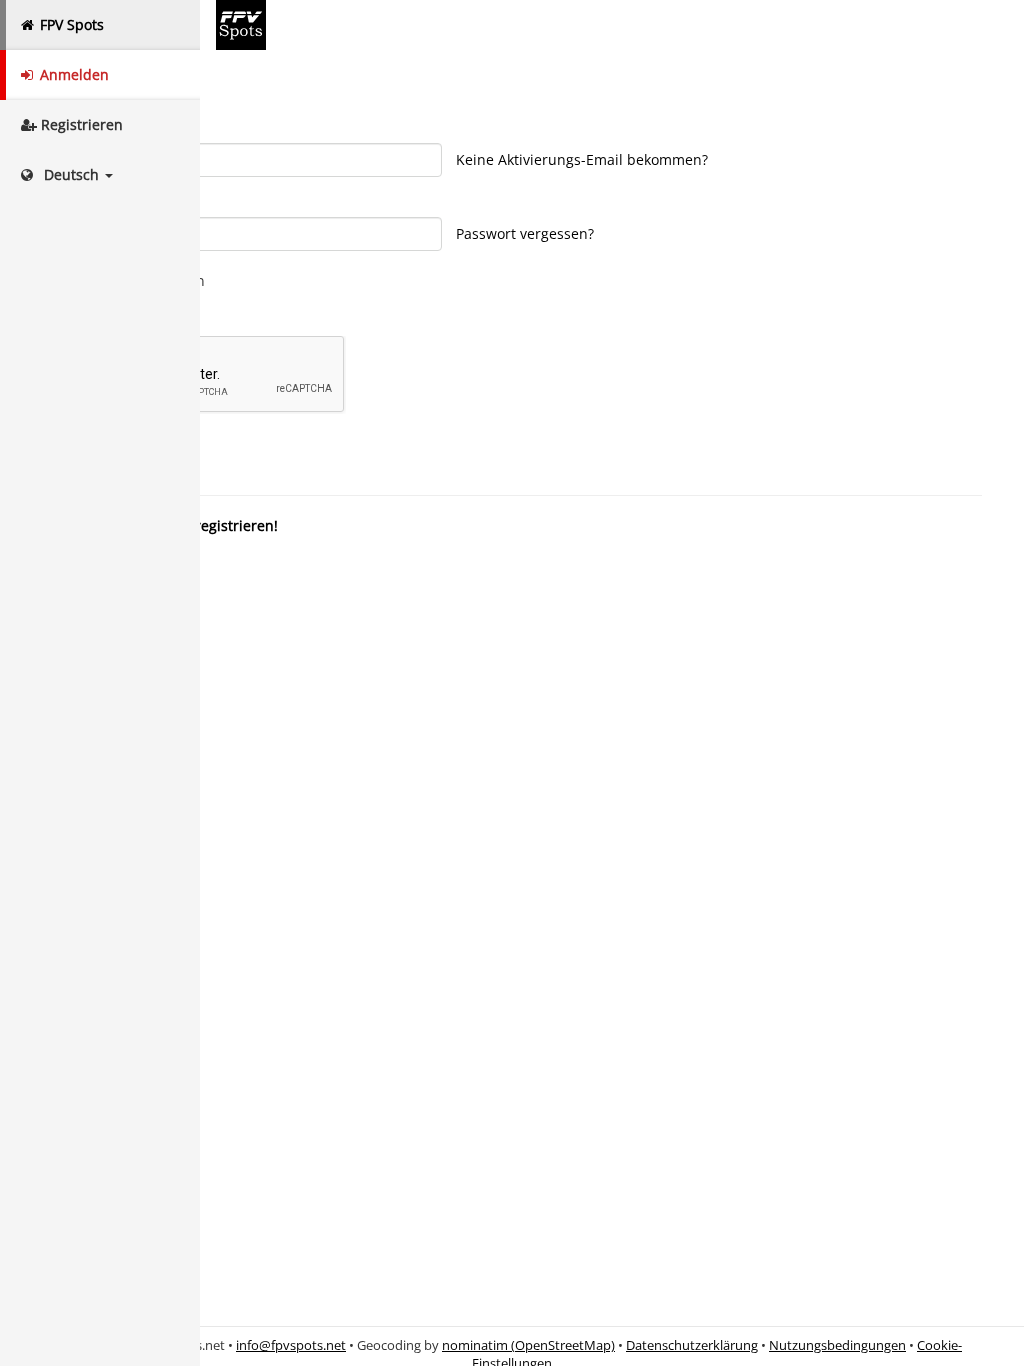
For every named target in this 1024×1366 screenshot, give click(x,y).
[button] (100, 175)
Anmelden (72, 74)
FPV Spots (70, 24)
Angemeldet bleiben (137, 280)
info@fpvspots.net (291, 1345)
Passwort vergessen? (525, 233)
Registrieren (80, 124)
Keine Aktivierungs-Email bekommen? (582, 159)
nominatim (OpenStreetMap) (528, 1345)
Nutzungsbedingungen (837, 1345)
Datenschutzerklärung (692, 1345)
